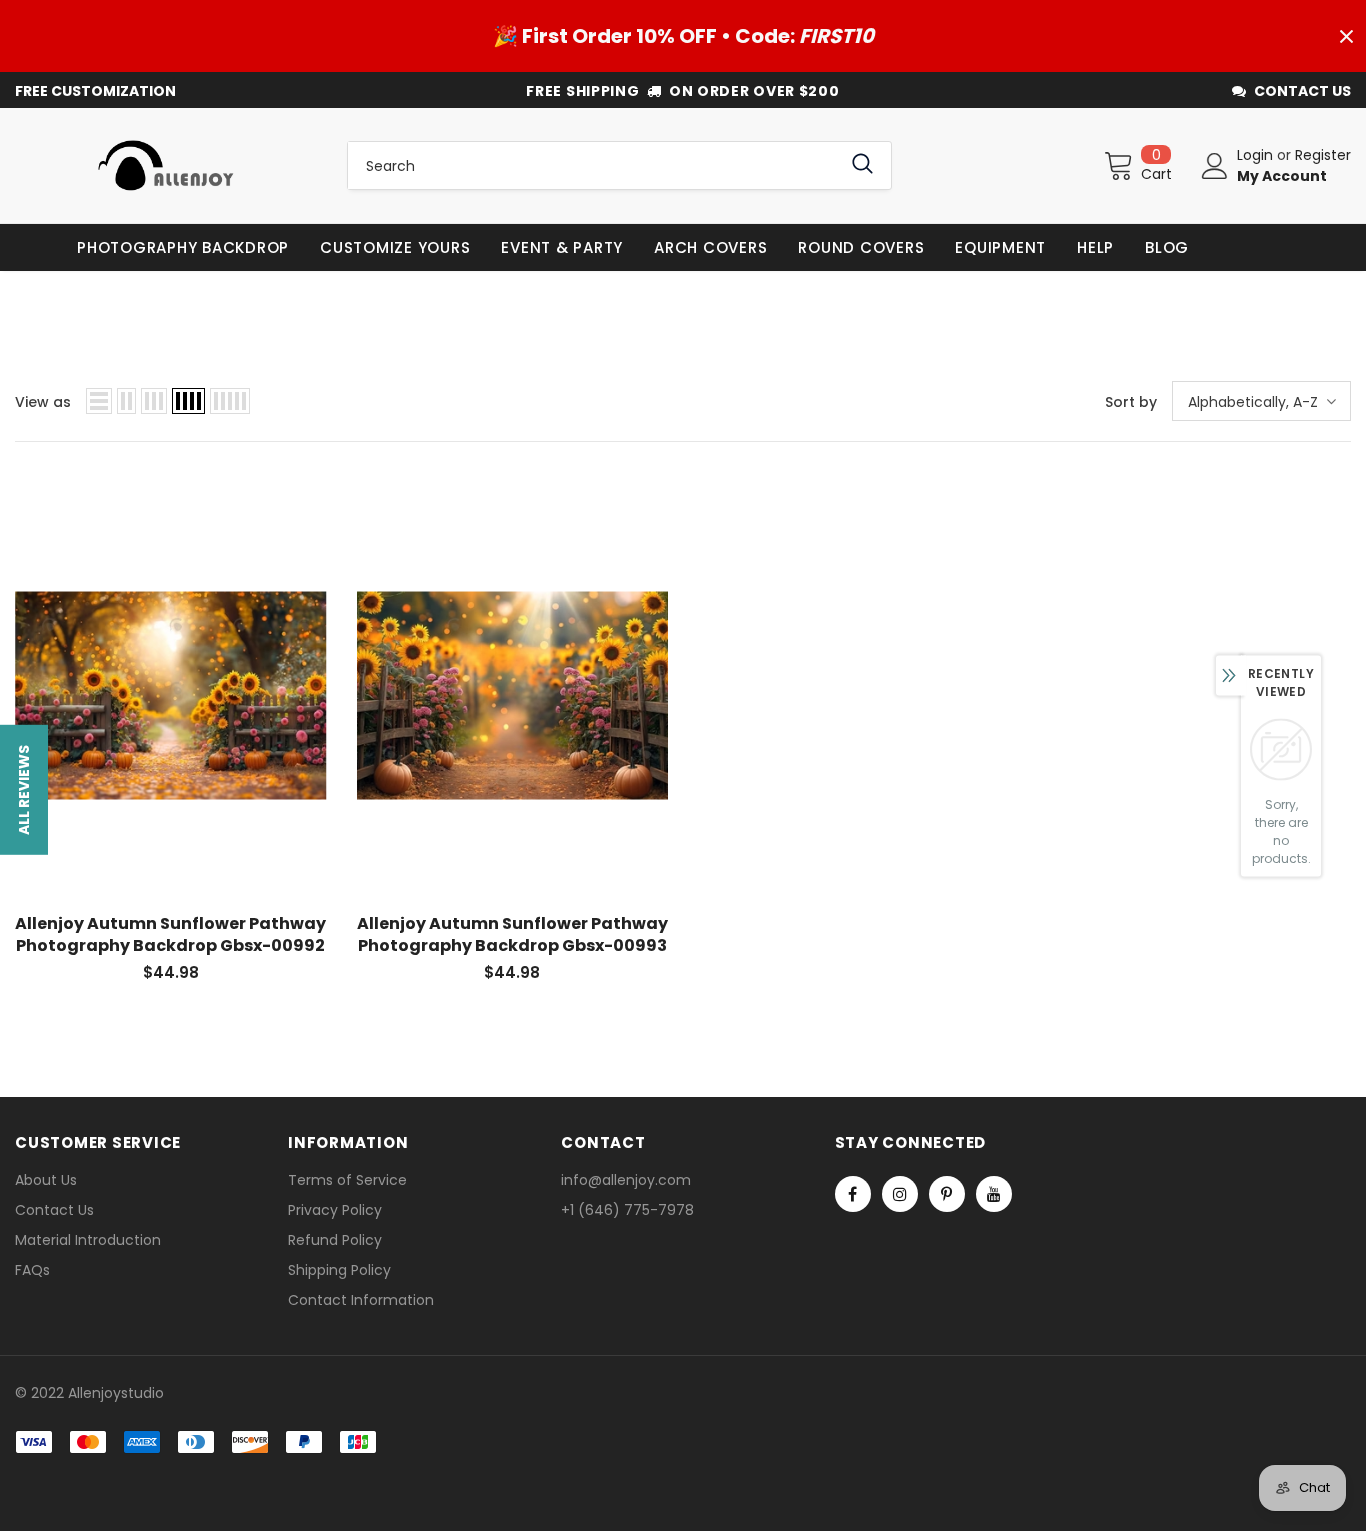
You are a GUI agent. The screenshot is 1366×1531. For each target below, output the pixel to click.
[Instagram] (900, 1194)
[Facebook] (853, 1194)
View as (43, 402)
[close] (1346, 36)
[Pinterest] (947, 1194)
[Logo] (166, 165)
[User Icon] (1215, 166)
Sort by (1131, 402)
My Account (1282, 176)
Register (1323, 155)
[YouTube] (994, 1194)
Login (1257, 155)
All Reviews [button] (24, 789)
